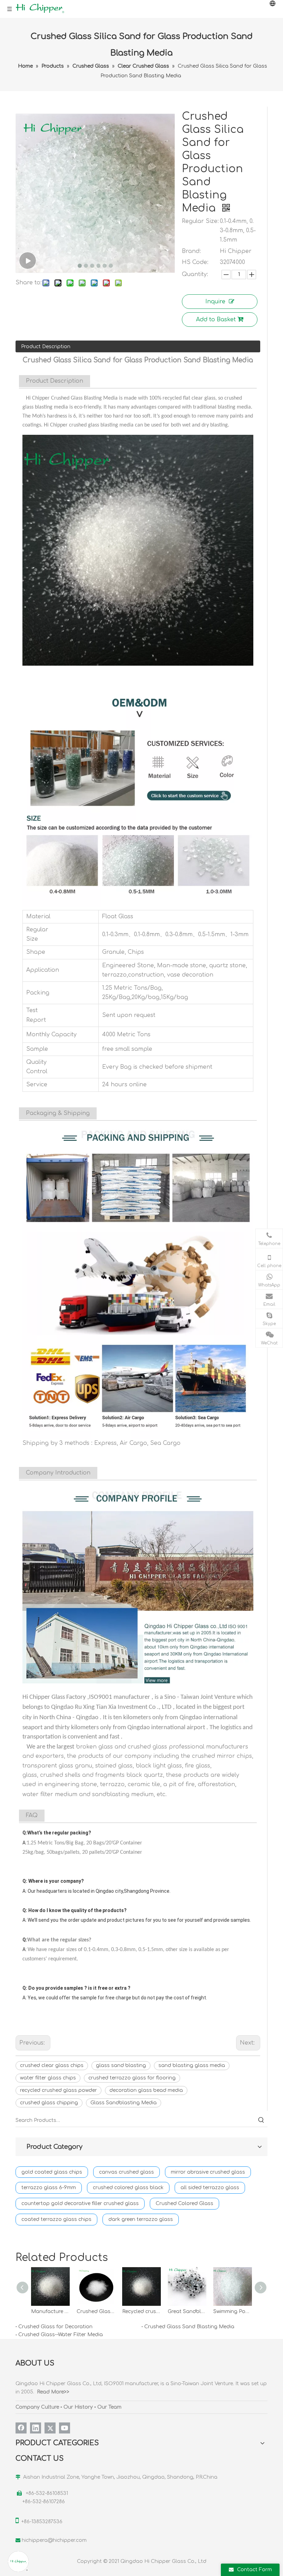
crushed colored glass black (128, 2188)
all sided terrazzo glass (210, 2188)
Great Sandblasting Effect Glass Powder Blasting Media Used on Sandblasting (187, 2311)
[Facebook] (21, 2428)
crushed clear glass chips (52, 2065)
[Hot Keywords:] (261, 2120)
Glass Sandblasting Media (124, 2103)
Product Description (46, 347)
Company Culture (37, 2407)
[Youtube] (65, 2428)
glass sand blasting (121, 2065)
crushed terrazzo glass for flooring (132, 2078)
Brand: (191, 251)
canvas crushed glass (126, 2172)
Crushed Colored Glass (184, 2203)
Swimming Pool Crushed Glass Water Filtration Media (233, 2311)
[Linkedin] (36, 2428)
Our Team (109, 2407)
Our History (78, 2407)
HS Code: (195, 262)
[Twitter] (50, 2428)
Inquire (215, 302)
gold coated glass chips (52, 2172)
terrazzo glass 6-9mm (49, 2188)
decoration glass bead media (146, 2090)
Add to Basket (216, 320)
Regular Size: (200, 221)
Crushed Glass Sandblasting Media (96, 2311)
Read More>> (53, 2392)
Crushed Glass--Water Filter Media (61, 2335)
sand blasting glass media (192, 2065)
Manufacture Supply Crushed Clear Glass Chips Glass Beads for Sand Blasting (50, 2311)
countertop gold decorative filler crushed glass (80, 2203)
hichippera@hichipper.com (54, 2540)
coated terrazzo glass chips (56, 2219)
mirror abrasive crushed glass (208, 2172)
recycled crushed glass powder (58, 2090)
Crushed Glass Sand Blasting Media (189, 2327)
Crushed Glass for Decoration (55, 2327)
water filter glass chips (48, 2078)
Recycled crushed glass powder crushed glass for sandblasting (141, 2311)
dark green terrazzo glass (141, 2219)
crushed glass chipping (49, 2103)
